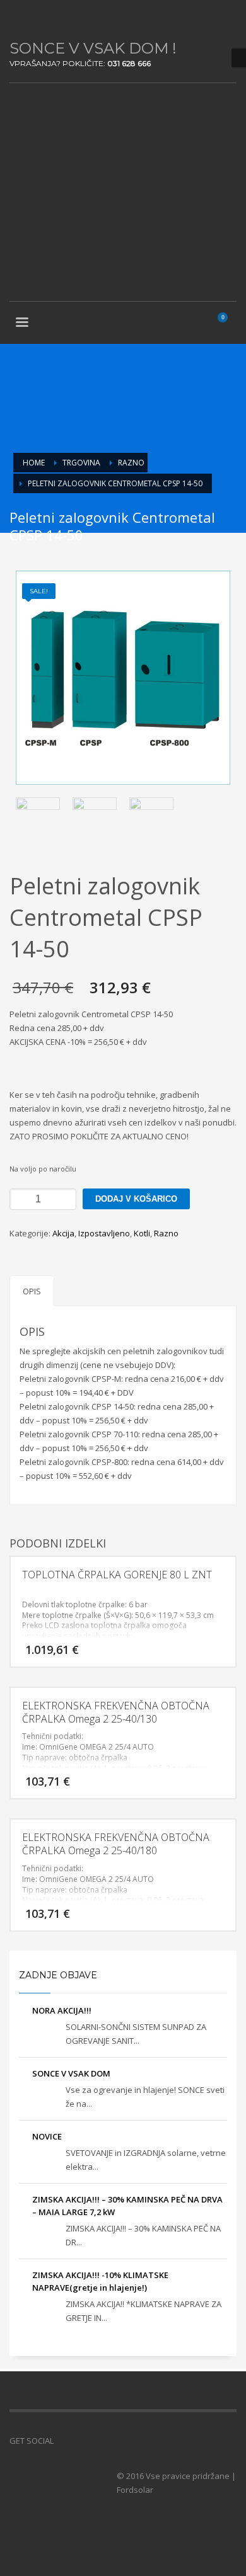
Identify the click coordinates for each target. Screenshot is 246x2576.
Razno (166, 1233)
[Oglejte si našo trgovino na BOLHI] (82, 2441)
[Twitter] (38, 19)
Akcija (63, 1233)
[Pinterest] (57, 19)
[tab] (32, 1291)
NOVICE (47, 2136)
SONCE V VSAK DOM (71, 2073)
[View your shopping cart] (228, 324)
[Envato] (76, 19)
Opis (32, 1291)
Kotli (142, 1233)
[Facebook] (19, 19)
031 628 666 (129, 63)
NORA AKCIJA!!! (62, 2010)
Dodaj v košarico (136, 1199)
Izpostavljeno (104, 1233)
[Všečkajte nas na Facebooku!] (63, 2441)
